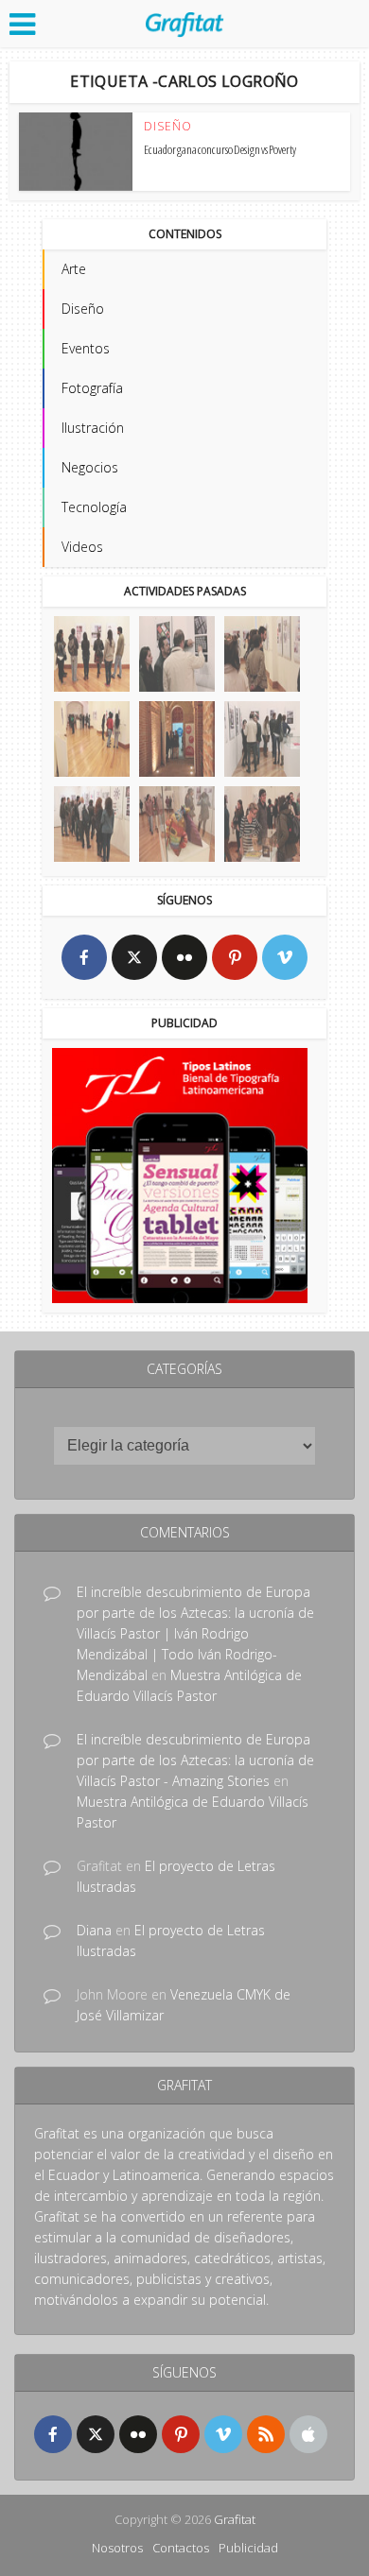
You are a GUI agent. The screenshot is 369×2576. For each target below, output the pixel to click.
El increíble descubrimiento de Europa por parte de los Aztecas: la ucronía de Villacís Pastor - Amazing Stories (195, 1760)
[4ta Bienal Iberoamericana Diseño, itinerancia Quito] (92, 654)
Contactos (181, 2548)
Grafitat (235, 2519)
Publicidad (248, 2548)
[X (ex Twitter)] (134, 957)
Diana (94, 1930)
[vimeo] (285, 957)
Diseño (168, 127)
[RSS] (266, 2434)
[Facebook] (84, 957)
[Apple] (308, 2434)
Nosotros (117, 2548)
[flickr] (184, 957)
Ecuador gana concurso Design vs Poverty (220, 149)
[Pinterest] (235, 957)
